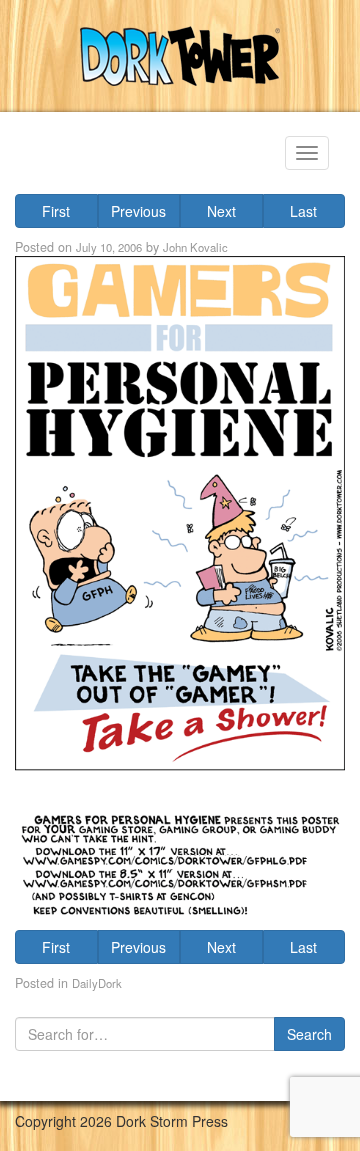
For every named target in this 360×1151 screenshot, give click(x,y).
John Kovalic (195, 247)
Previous (138, 211)
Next (221, 211)
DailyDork (97, 983)
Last (303, 211)
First (56, 211)
